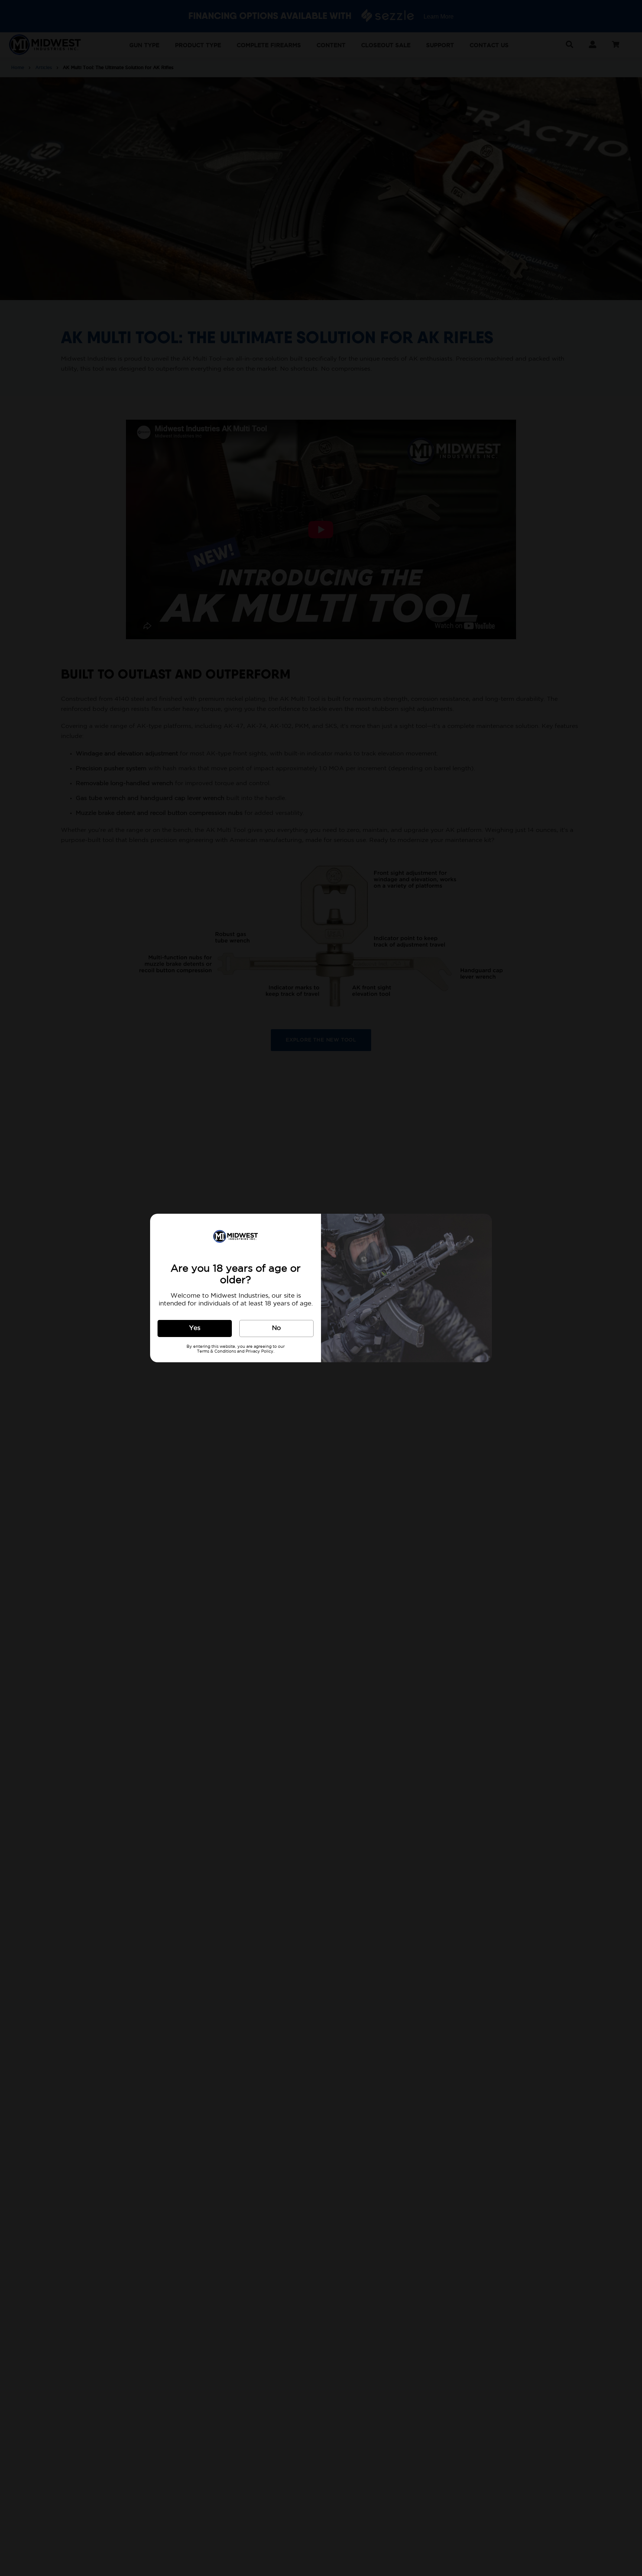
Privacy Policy (260, 1352)
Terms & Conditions (216, 1352)
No (276, 1328)
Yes (195, 1328)
